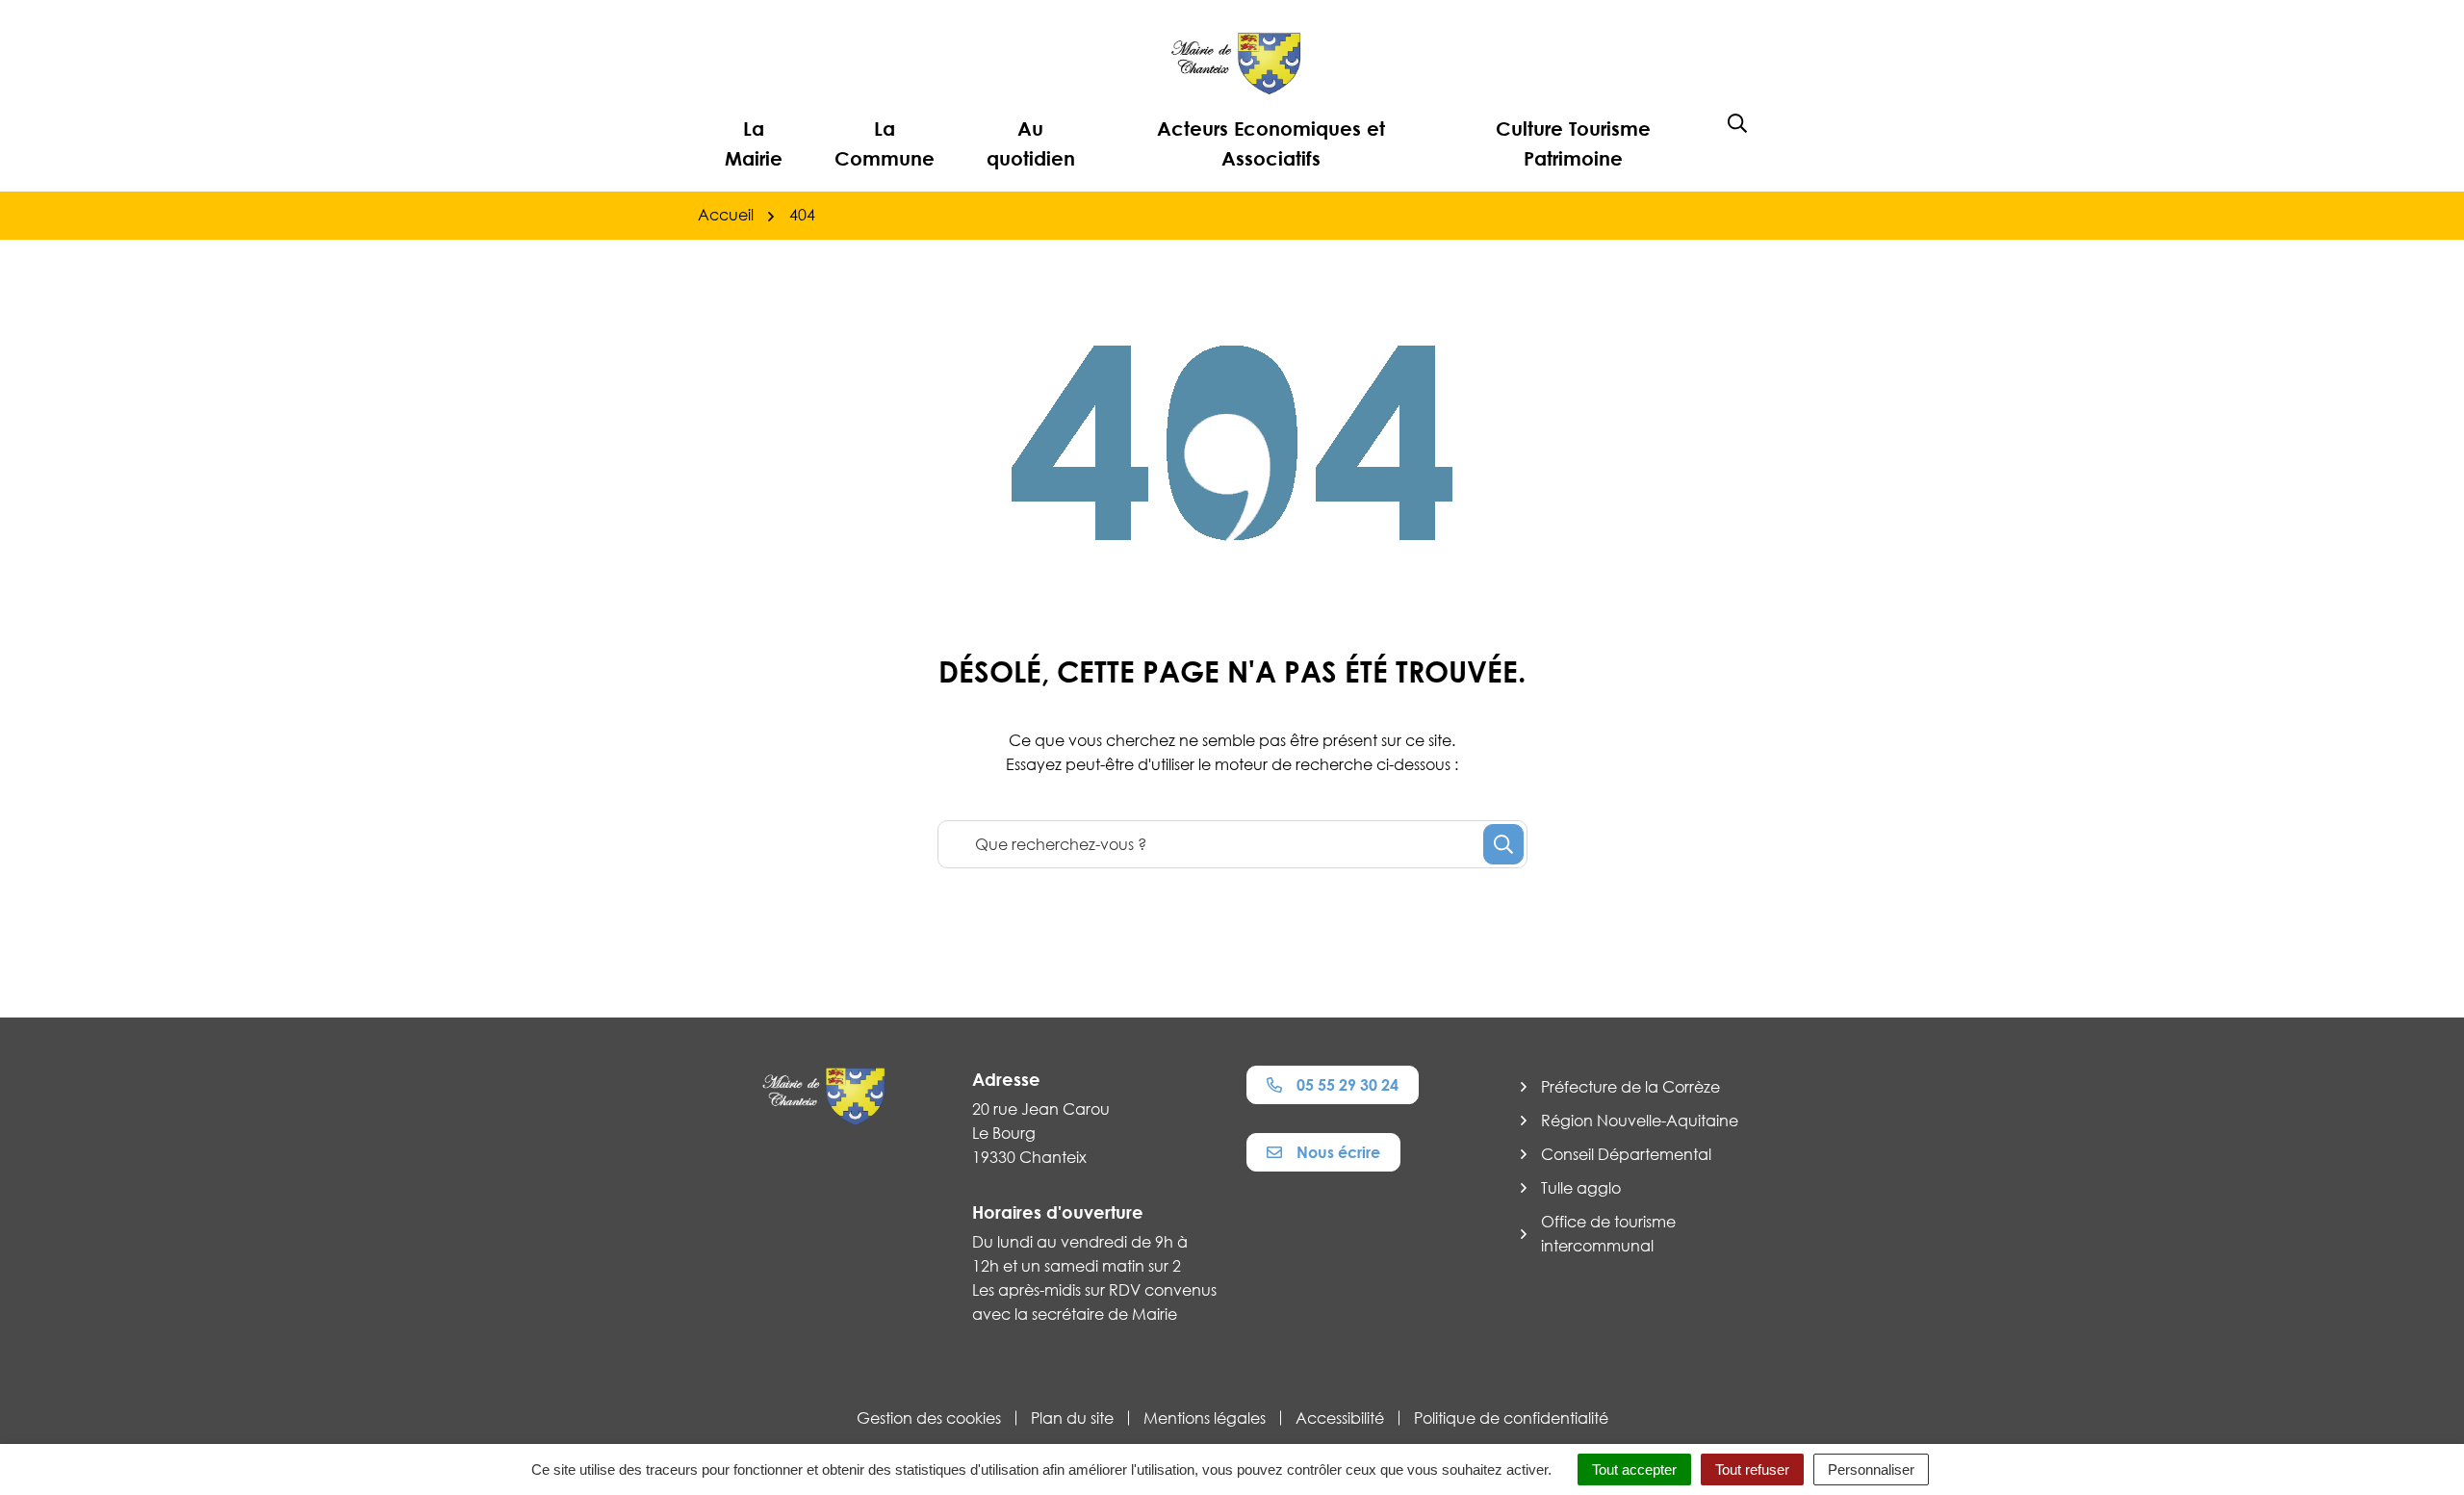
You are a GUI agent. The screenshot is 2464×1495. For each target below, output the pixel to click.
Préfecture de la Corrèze (1630, 1087)
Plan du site (1072, 1418)
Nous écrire (1338, 1152)
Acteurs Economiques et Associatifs (1271, 143)
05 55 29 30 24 (1347, 1085)
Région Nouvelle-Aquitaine (1640, 1121)
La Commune (885, 143)
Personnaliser (1871, 1469)
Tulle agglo (1581, 1188)
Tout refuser (1752, 1469)
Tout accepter (1634, 1469)
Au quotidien (1031, 143)
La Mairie (754, 143)
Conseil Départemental (1626, 1154)
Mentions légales (1205, 1418)
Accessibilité (1340, 1418)
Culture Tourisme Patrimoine (1573, 143)
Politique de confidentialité (1511, 1418)
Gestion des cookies (929, 1418)
